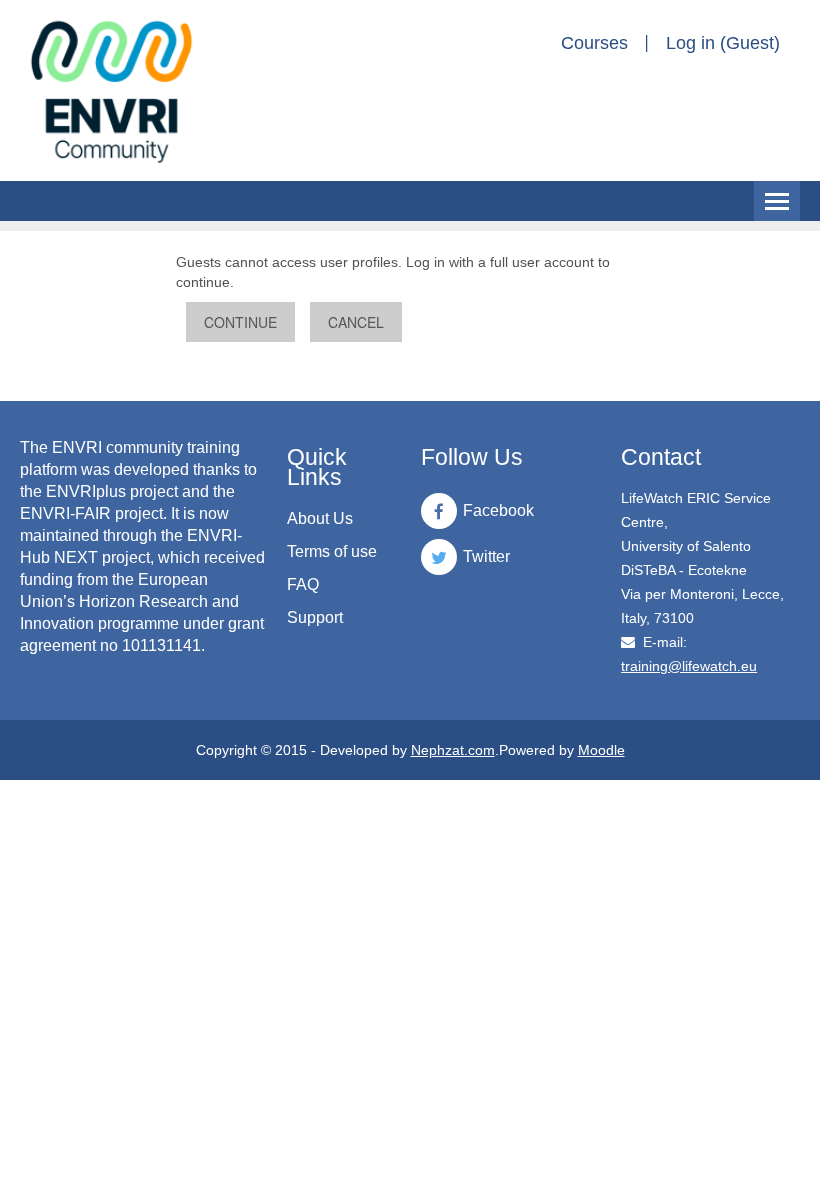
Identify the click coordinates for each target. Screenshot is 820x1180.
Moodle (601, 750)
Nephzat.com (453, 750)
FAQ (303, 584)
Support (315, 617)
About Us (320, 518)
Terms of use (332, 551)
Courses (594, 43)
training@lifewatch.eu (689, 666)
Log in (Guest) (723, 43)
